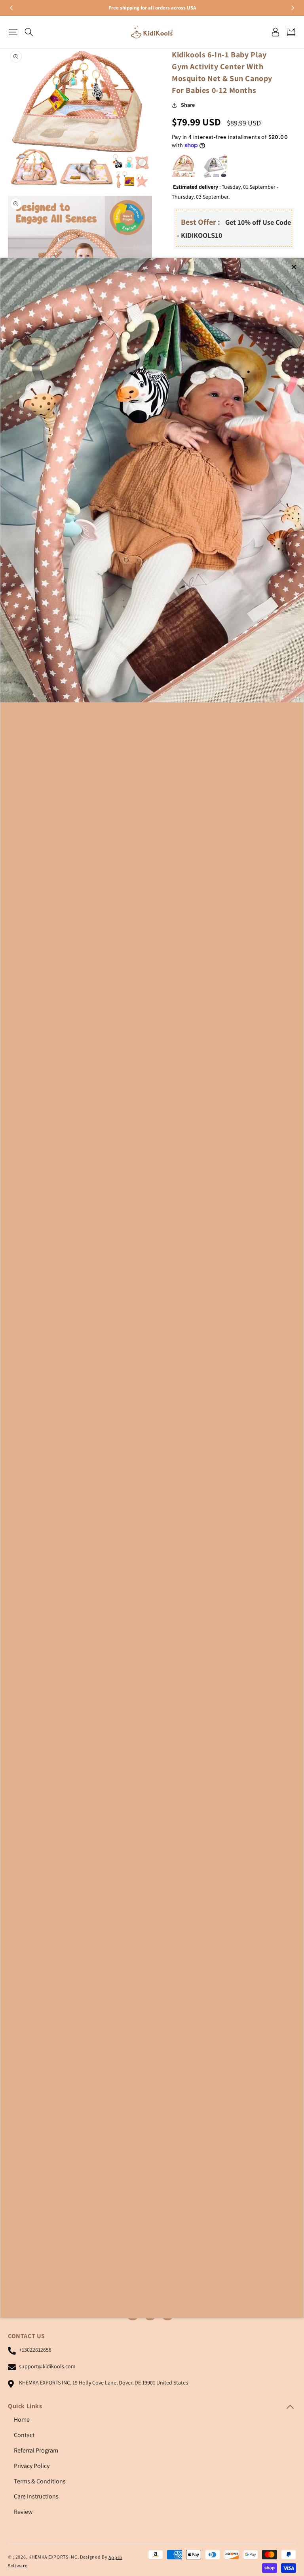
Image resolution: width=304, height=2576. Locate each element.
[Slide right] (292, 8)
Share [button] (188, 105)
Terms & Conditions (40, 2481)
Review (23, 2512)
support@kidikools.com (47, 2366)
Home (22, 2420)
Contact (24, 2435)
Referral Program (36, 2450)
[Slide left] (12, 8)
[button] (13, 32)
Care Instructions (36, 2496)
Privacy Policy (32, 2466)
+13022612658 (35, 2350)
